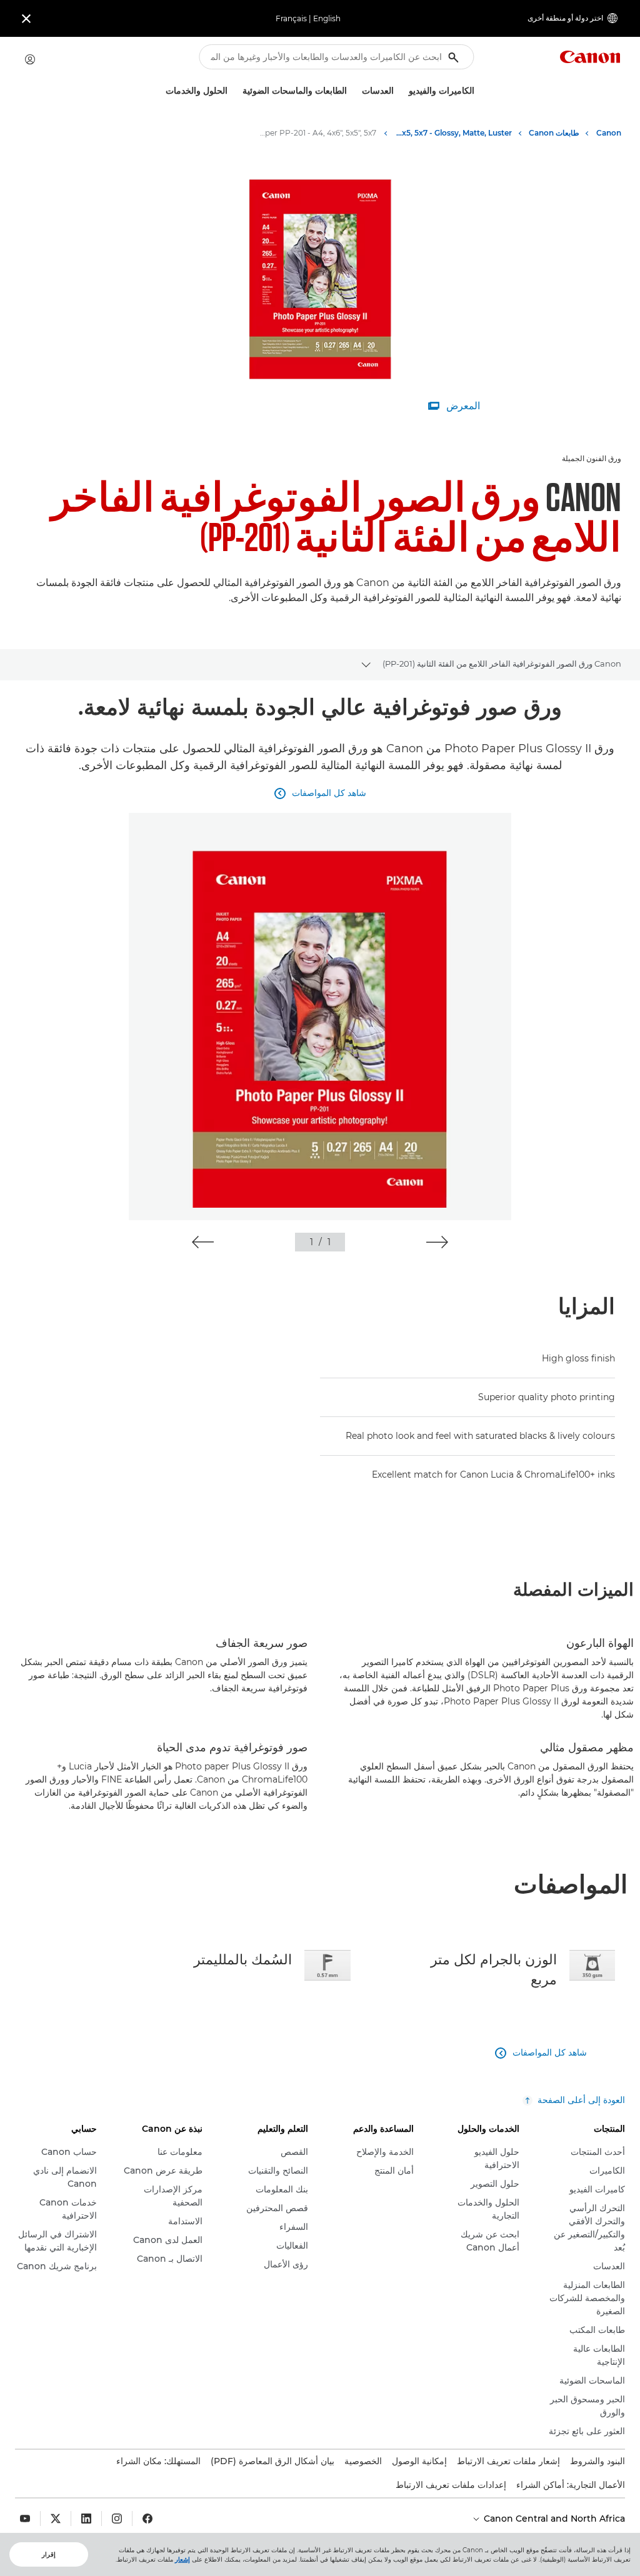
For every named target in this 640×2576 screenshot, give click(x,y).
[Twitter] (56, 2519)
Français (291, 18)
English (327, 18)
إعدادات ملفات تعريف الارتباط (451, 2485)
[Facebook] (147, 2519)
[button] (437, 1242)
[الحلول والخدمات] (161, 91)
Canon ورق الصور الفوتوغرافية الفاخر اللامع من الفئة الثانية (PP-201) (502, 664)
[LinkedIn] (86, 2519)
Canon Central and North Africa (553, 2519)
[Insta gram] (117, 2519)
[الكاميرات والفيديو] (404, 91)
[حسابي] (30, 59)
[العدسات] (357, 91)
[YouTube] (25, 2519)
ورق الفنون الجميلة (592, 458)
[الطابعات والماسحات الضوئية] (237, 91)
